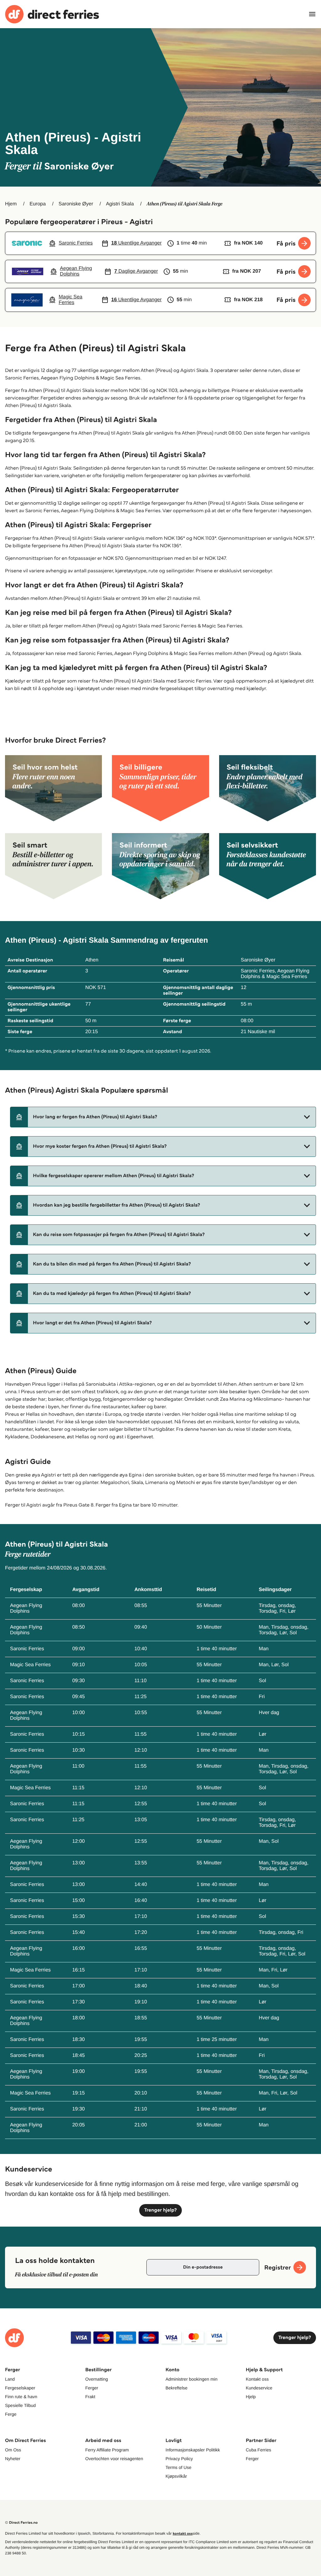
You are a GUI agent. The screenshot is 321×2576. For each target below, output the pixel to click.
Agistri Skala (120, 204)
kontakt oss (183, 2534)
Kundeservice (259, 2388)
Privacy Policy (179, 2459)
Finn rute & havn (21, 2397)
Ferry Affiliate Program (107, 2450)
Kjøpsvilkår (176, 2476)
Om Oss (13, 2450)
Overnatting (97, 2379)
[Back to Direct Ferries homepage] (52, 14)
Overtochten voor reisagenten (114, 2459)
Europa (38, 204)
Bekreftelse (176, 2388)
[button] (163, 1117)
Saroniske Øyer (76, 204)
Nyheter (13, 2459)
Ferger (92, 2388)
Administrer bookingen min (192, 2379)
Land (10, 2379)
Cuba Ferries (258, 2450)
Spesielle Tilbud (20, 2405)
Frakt (90, 2397)
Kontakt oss (257, 2379)
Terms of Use (178, 2467)
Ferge (11, 2414)
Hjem (11, 204)
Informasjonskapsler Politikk (193, 2450)
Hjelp (251, 2397)
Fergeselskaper (20, 2388)
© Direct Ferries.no (21, 2523)
